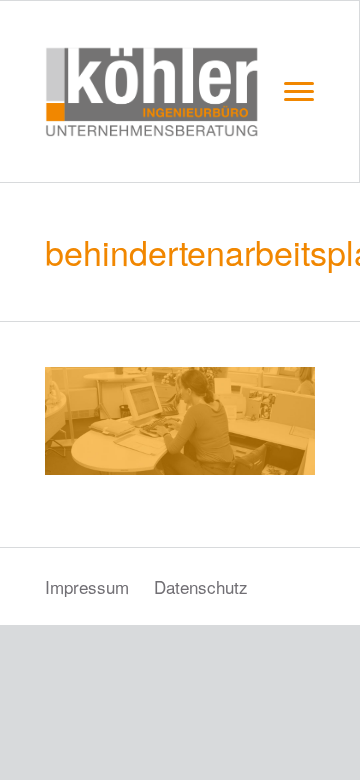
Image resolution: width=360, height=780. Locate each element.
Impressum (87, 586)
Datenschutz (201, 586)
